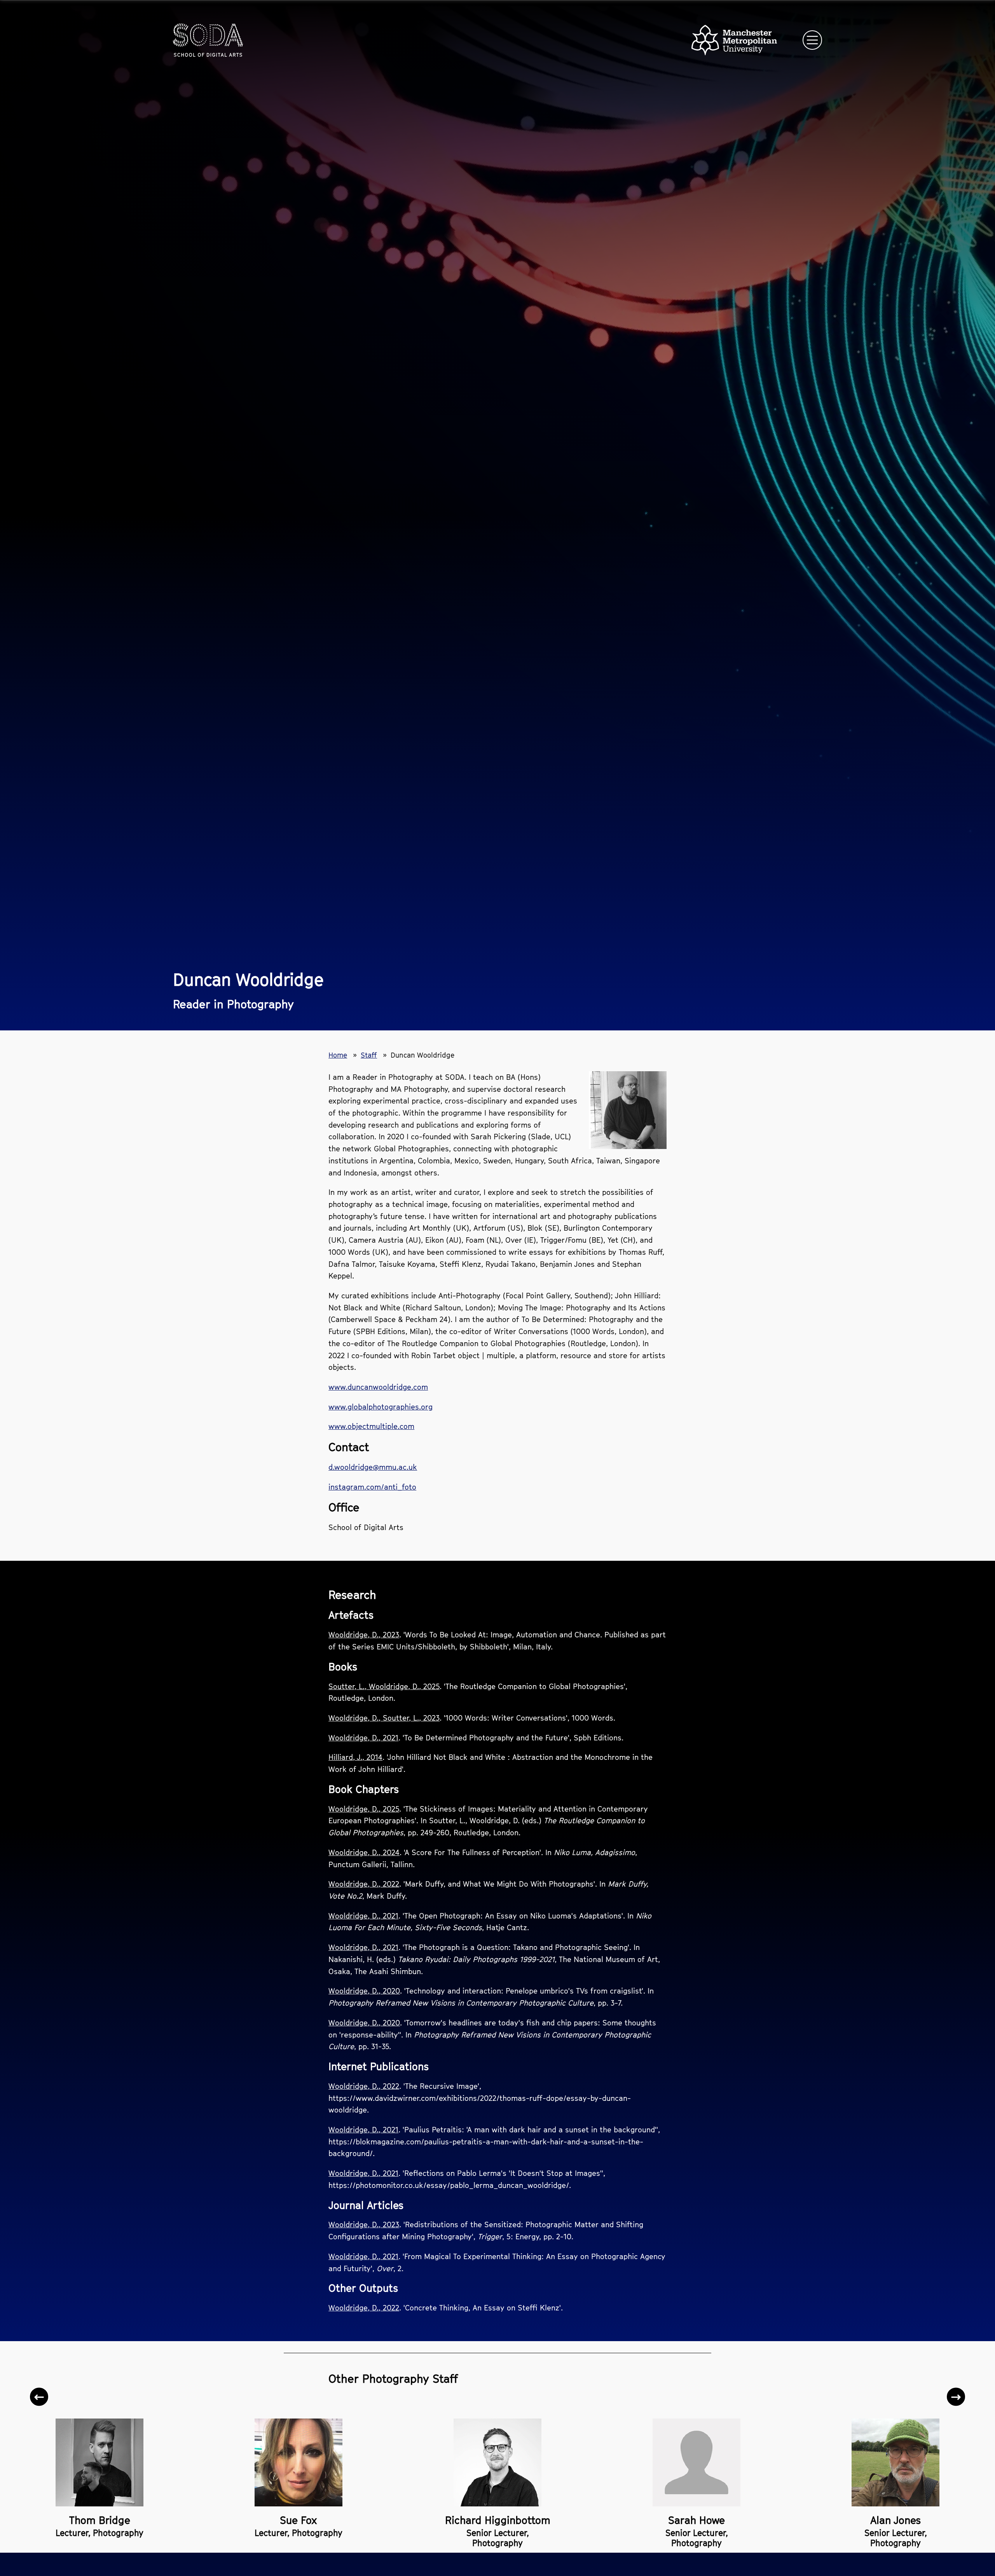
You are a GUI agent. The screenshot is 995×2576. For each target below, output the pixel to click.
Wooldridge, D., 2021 (363, 1737)
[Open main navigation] (812, 40)
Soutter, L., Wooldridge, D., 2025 (384, 1686)
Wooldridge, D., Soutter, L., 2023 (384, 1718)
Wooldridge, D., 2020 (364, 1991)
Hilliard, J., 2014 (355, 1757)
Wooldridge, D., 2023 (364, 1634)
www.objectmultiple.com (371, 1426)
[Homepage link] (208, 40)
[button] (39, 2397)
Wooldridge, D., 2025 (364, 1809)
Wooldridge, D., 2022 (364, 1884)
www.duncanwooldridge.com (378, 1387)
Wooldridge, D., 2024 (364, 1852)
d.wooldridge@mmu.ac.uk (373, 1467)
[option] (99, 2466)
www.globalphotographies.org (381, 1407)
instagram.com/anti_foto (372, 1487)
